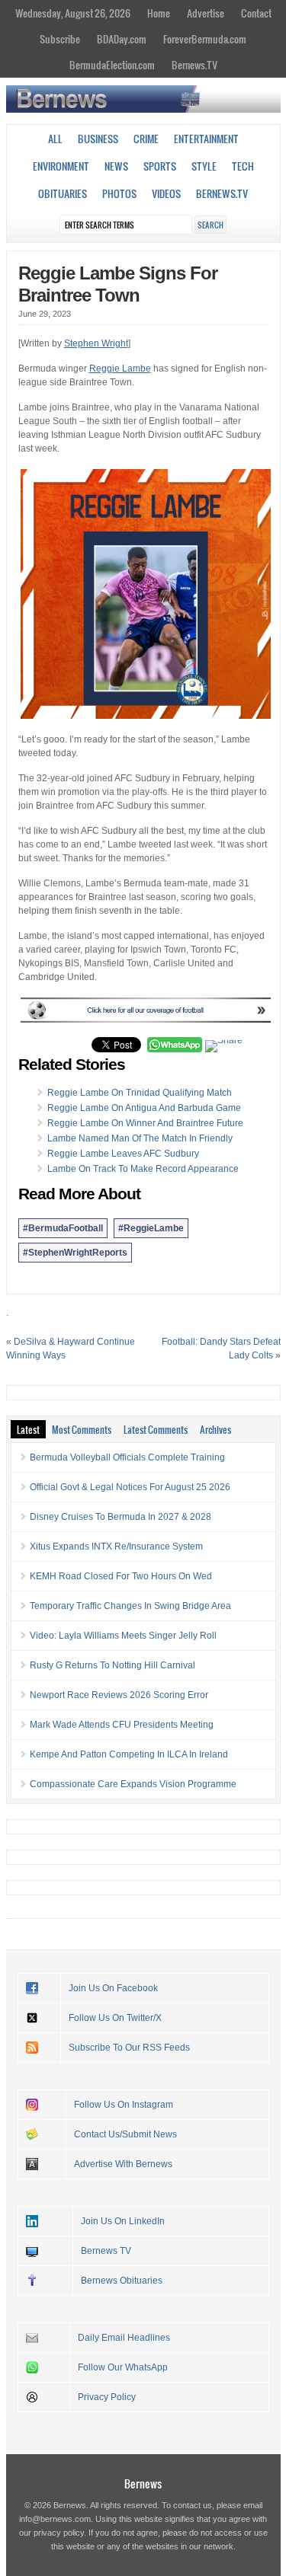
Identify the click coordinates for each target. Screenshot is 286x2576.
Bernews (143, 2483)
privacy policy (59, 2533)
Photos (119, 193)
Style (204, 166)
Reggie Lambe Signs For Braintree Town (118, 284)
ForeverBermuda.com (205, 39)
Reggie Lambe (120, 369)
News (116, 166)
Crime (146, 139)
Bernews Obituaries (122, 2281)
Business (98, 139)
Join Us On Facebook (113, 1988)
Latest (28, 1429)
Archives (215, 1429)
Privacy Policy (107, 2397)
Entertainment (206, 139)
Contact (256, 13)
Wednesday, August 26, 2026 (73, 13)
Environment (61, 166)
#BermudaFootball (63, 1228)
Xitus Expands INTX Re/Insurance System (116, 1547)
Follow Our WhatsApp (123, 2367)
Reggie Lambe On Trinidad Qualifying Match (140, 1093)
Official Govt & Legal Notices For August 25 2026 (130, 1487)
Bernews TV (106, 2251)
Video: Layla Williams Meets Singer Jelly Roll (123, 1636)
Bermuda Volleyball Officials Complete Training (127, 1457)
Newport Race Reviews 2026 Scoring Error (119, 1695)
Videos (166, 193)
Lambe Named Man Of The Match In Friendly (140, 1138)
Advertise (206, 13)
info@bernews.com (55, 2519)
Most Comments (82, 1429)
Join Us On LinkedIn (123, 2221)
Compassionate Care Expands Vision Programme (133, 1784)
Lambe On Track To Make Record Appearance (143, 1169)
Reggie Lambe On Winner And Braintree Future (145, 1123)
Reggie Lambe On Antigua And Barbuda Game (144, 1108)
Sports (160, 166)
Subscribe (60, 39)
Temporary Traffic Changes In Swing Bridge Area (130, 1606)
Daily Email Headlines (124, 2338)
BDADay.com (122, 39)
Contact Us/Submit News (125, 2134)
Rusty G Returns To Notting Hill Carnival (112, 1665)
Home (159, 13)
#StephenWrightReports (75, 1253)
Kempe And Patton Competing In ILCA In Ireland (129, 1754)
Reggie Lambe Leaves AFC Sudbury (123, 1154)
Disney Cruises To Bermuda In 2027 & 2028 (121, 1517)
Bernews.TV (194, 65)
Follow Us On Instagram (124, 2105)
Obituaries (63, 193)
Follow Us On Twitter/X (115, 2018)
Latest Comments (156, 1429)
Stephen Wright (96, 343)
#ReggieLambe (151, 1228)
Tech (243, 166)
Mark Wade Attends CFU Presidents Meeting (122, 1725)
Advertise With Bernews (123, 2164)
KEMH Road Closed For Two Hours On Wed (121, 1576)
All (55, 139)
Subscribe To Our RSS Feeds (129, 2048)
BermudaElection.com (112, 65)
